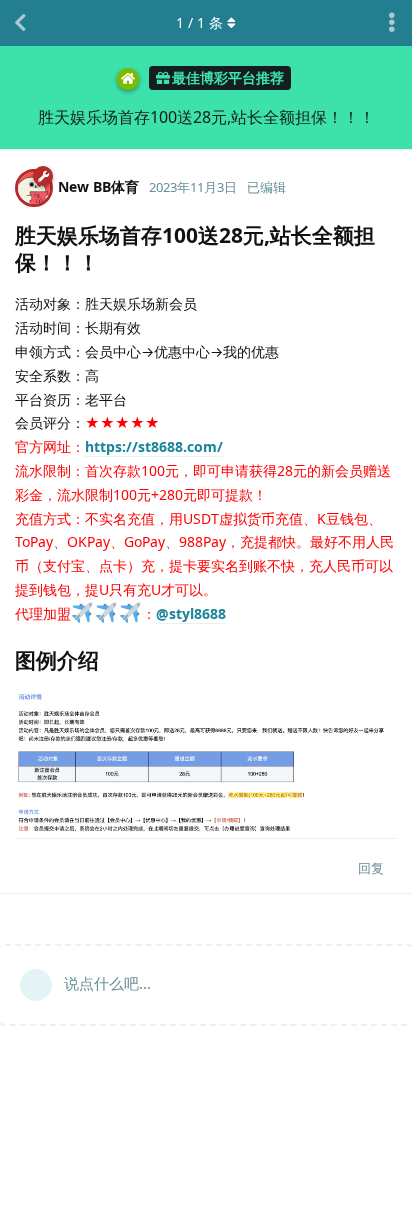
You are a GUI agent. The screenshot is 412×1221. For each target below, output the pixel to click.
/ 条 (199, 22)
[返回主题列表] (20, 23)
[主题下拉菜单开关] (392, 23)
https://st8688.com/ (154, 446)
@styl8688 (191, 613)
